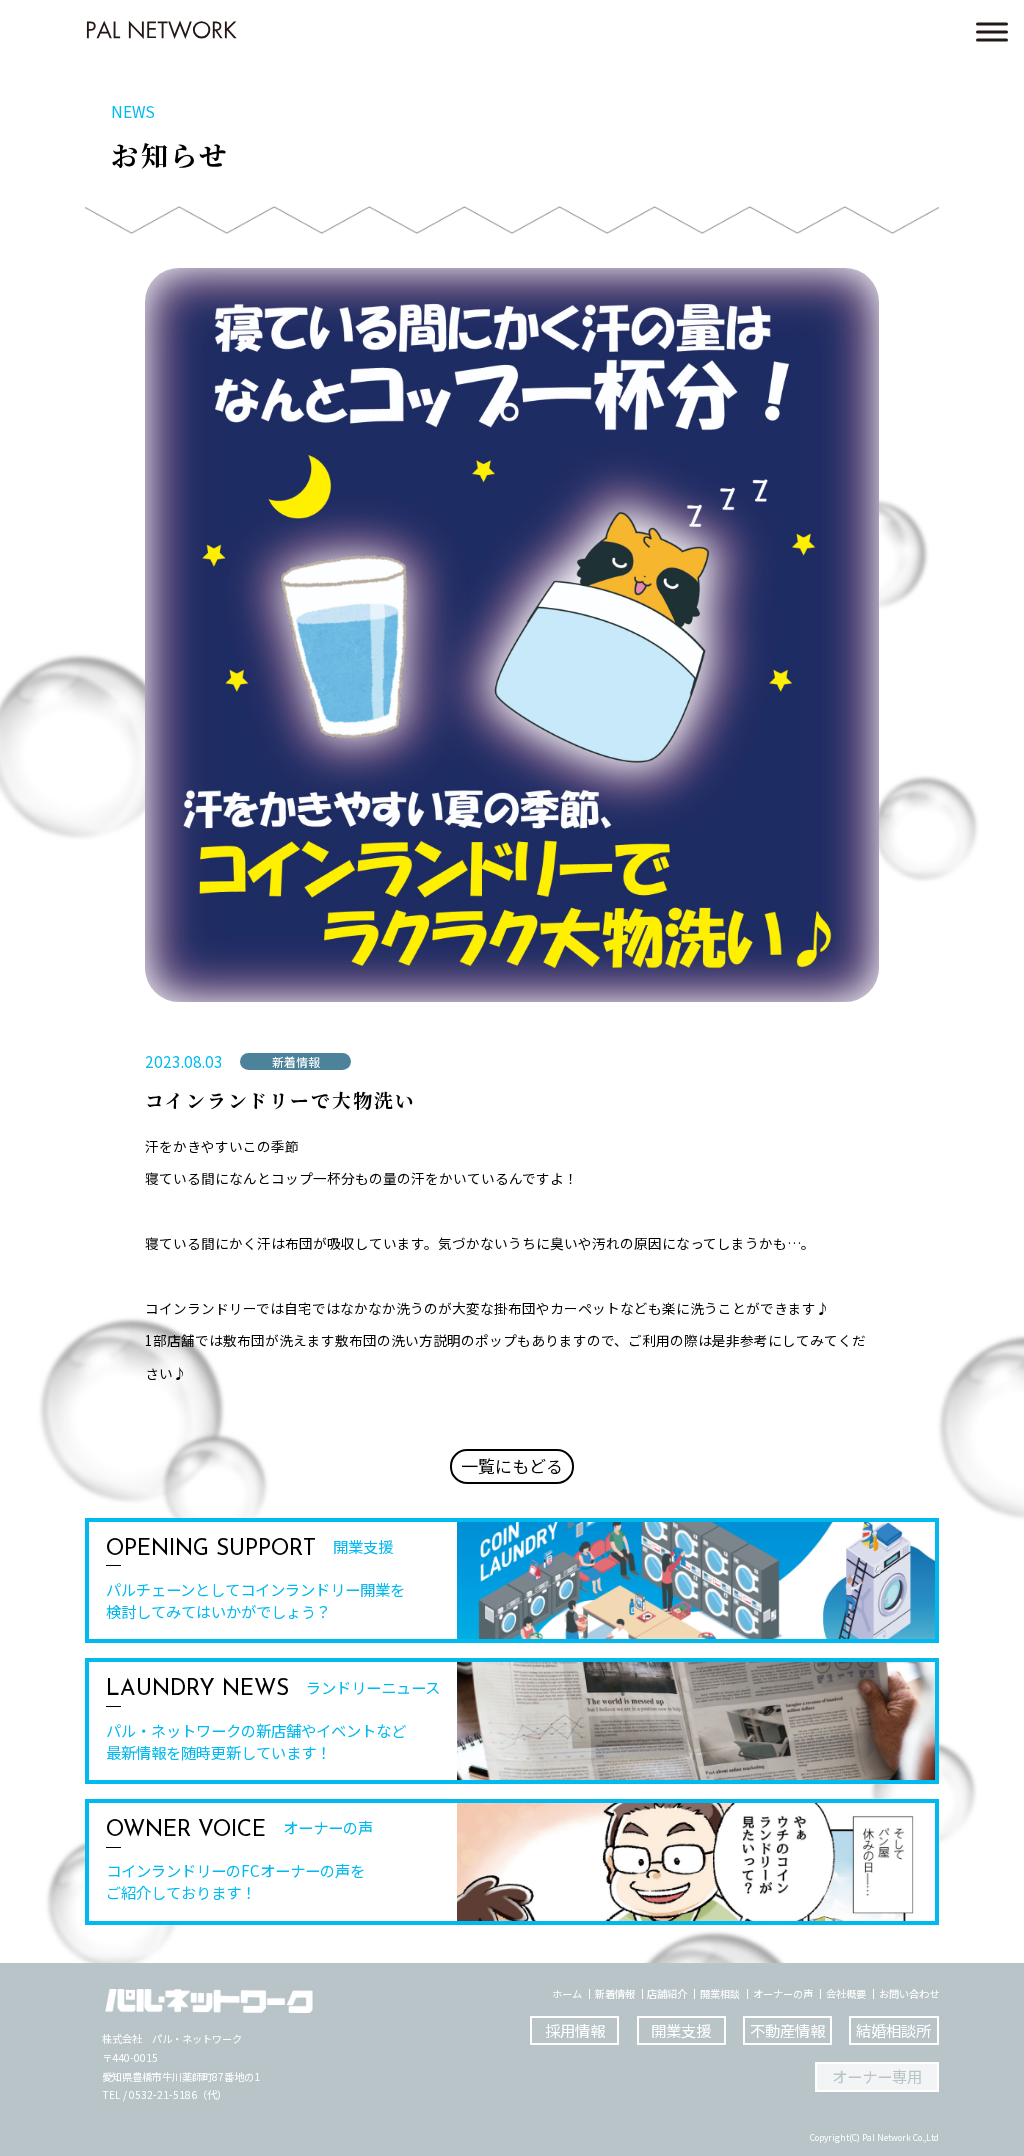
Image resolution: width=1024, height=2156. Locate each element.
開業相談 (720, 1994)
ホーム (567, 1994)
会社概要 (846, 1994)
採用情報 (575, 2030)
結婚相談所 (893, 2030)
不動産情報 (787, 2030)
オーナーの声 (783, 1994)
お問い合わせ (909, 1994)
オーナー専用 (877, 2076)
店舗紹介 (667, 1994)
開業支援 (681, 2030)
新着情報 (615, 1994)
